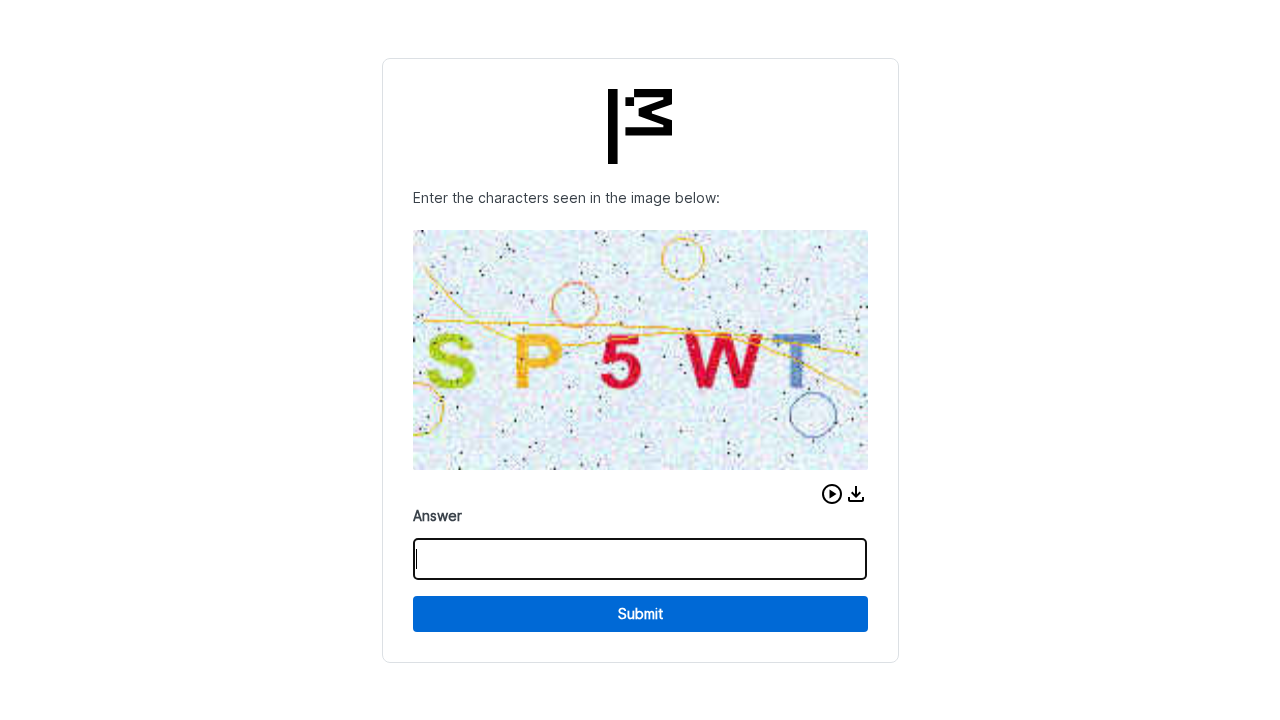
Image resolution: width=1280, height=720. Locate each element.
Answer (437, 515)
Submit (640, 613)
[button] (832, 494)
